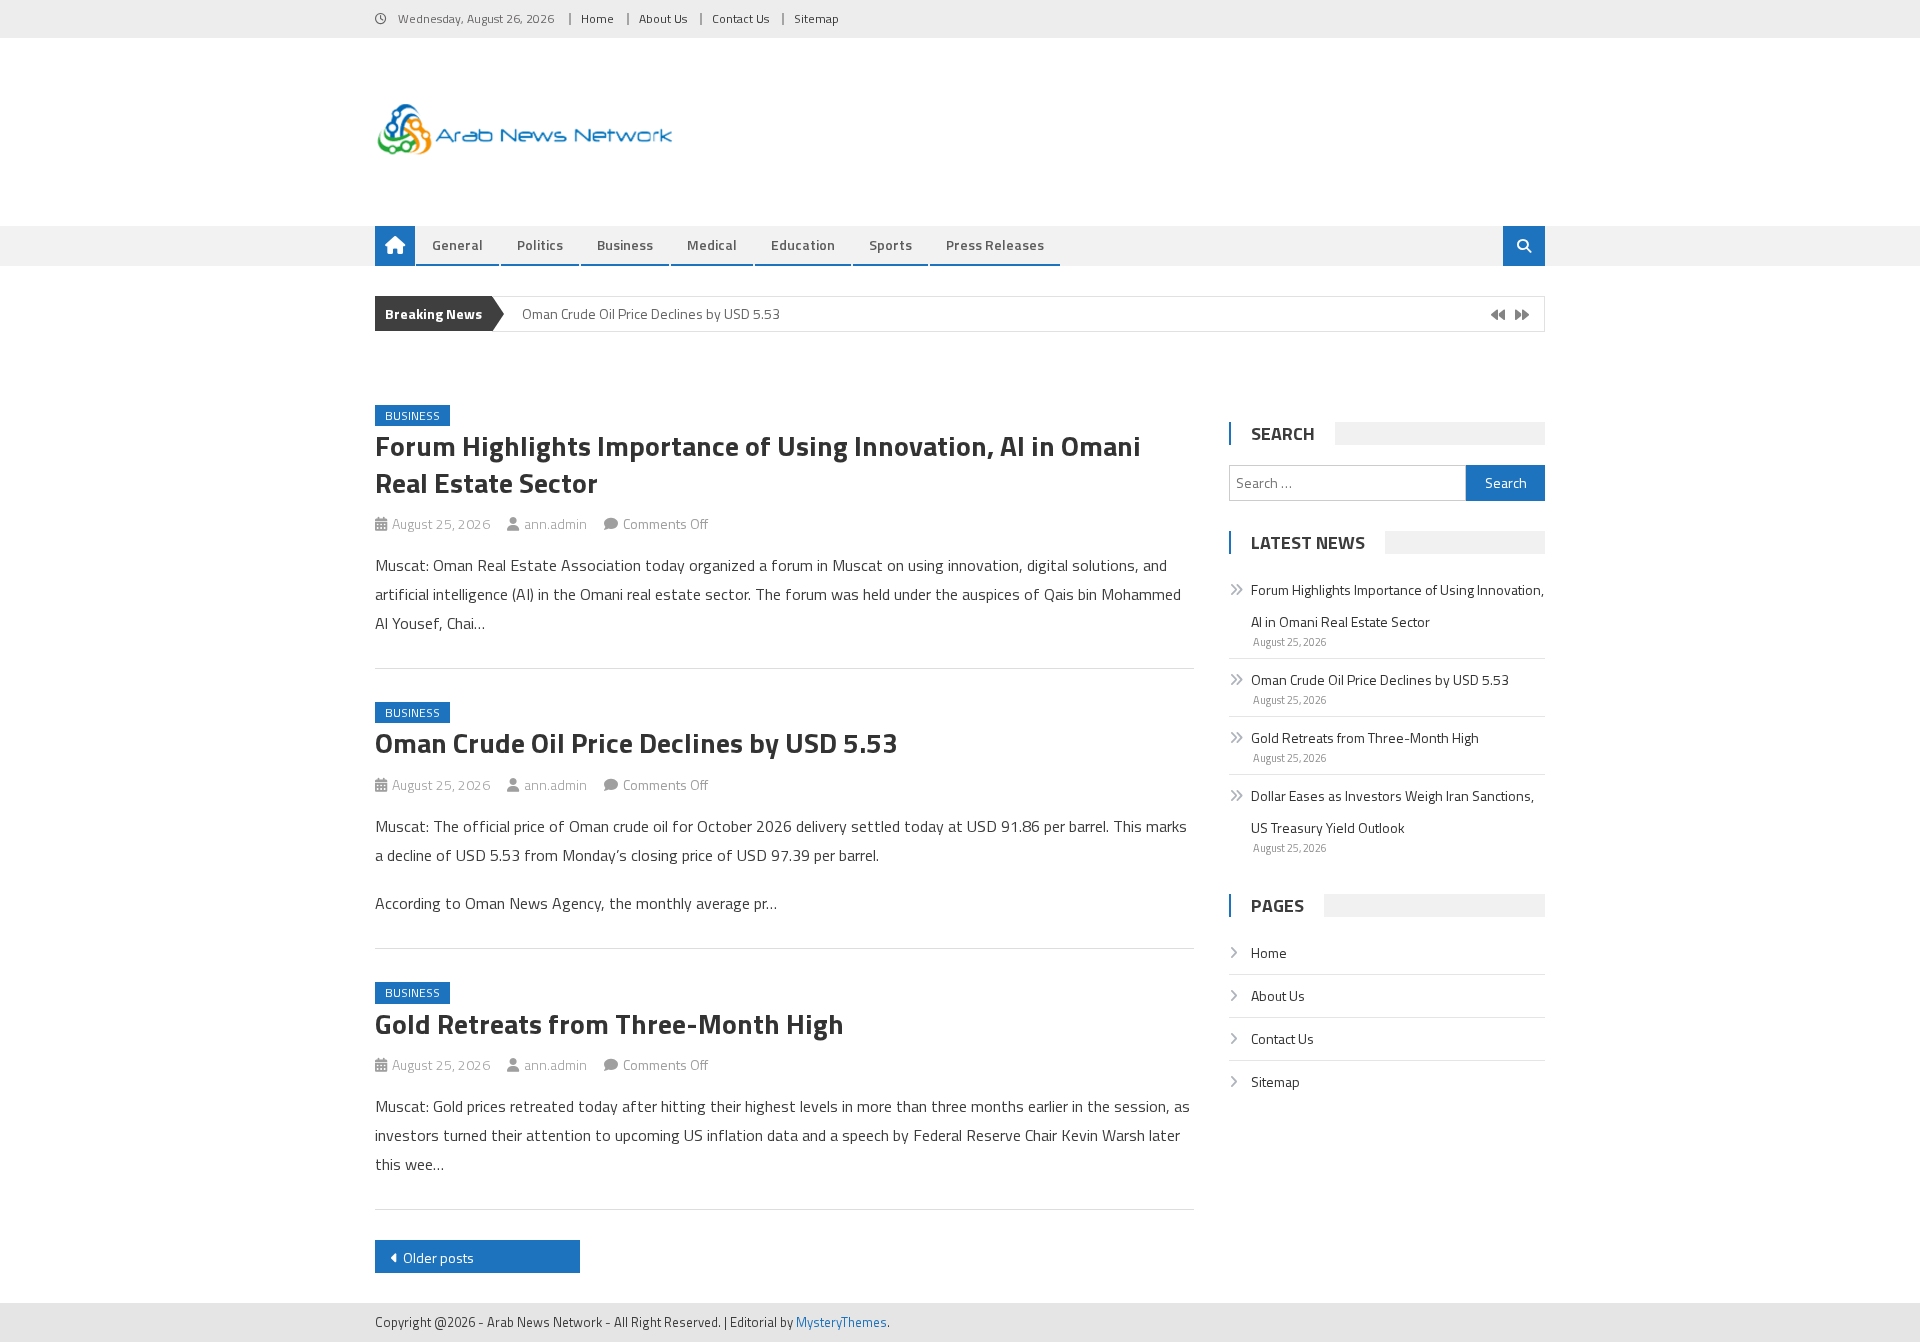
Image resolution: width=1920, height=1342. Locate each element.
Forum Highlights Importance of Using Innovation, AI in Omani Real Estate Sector (758, 463)
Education (803, 244)
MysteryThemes (841, 1322)
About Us (663, 18)
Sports (890, 244)
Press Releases (995, 244)
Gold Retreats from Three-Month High (609, 1023)
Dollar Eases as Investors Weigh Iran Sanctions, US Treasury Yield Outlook (1392, 811)
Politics (540, 244)
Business (625, 244)
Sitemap (816, 18)
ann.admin (555, 523)
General (457, 244)
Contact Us (740, 18)
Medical (712, 244)
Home (597, 18)
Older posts (438, 1257)
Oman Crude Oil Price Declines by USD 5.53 (651, 313)
